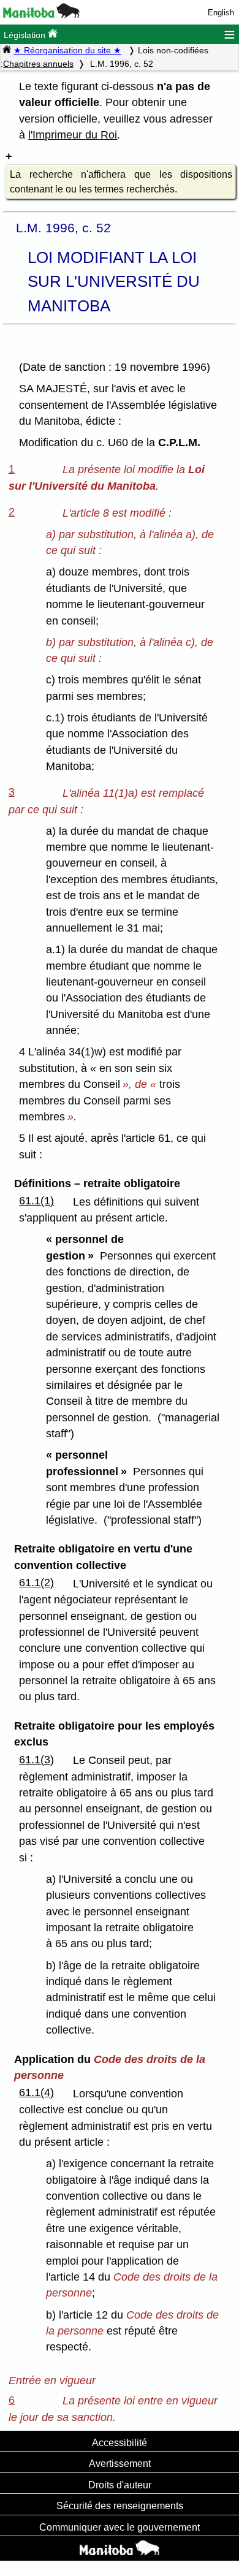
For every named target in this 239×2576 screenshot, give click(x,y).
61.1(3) (36, 1760)
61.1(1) (36, 1201)
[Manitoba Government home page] (120, 2550)
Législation (26, 35)
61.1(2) (36, 1582)
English (221, 13)
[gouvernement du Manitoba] (41, 15)
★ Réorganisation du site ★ (67, 50)
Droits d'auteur (120, 2485)
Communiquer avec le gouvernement (120, 2527)
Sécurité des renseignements (120, 2506)
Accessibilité (120, 2442)
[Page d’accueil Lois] (7, 50)
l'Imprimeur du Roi (73, 135)
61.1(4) (36, 2092)
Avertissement (120, 2463)
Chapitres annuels (38, 64)
